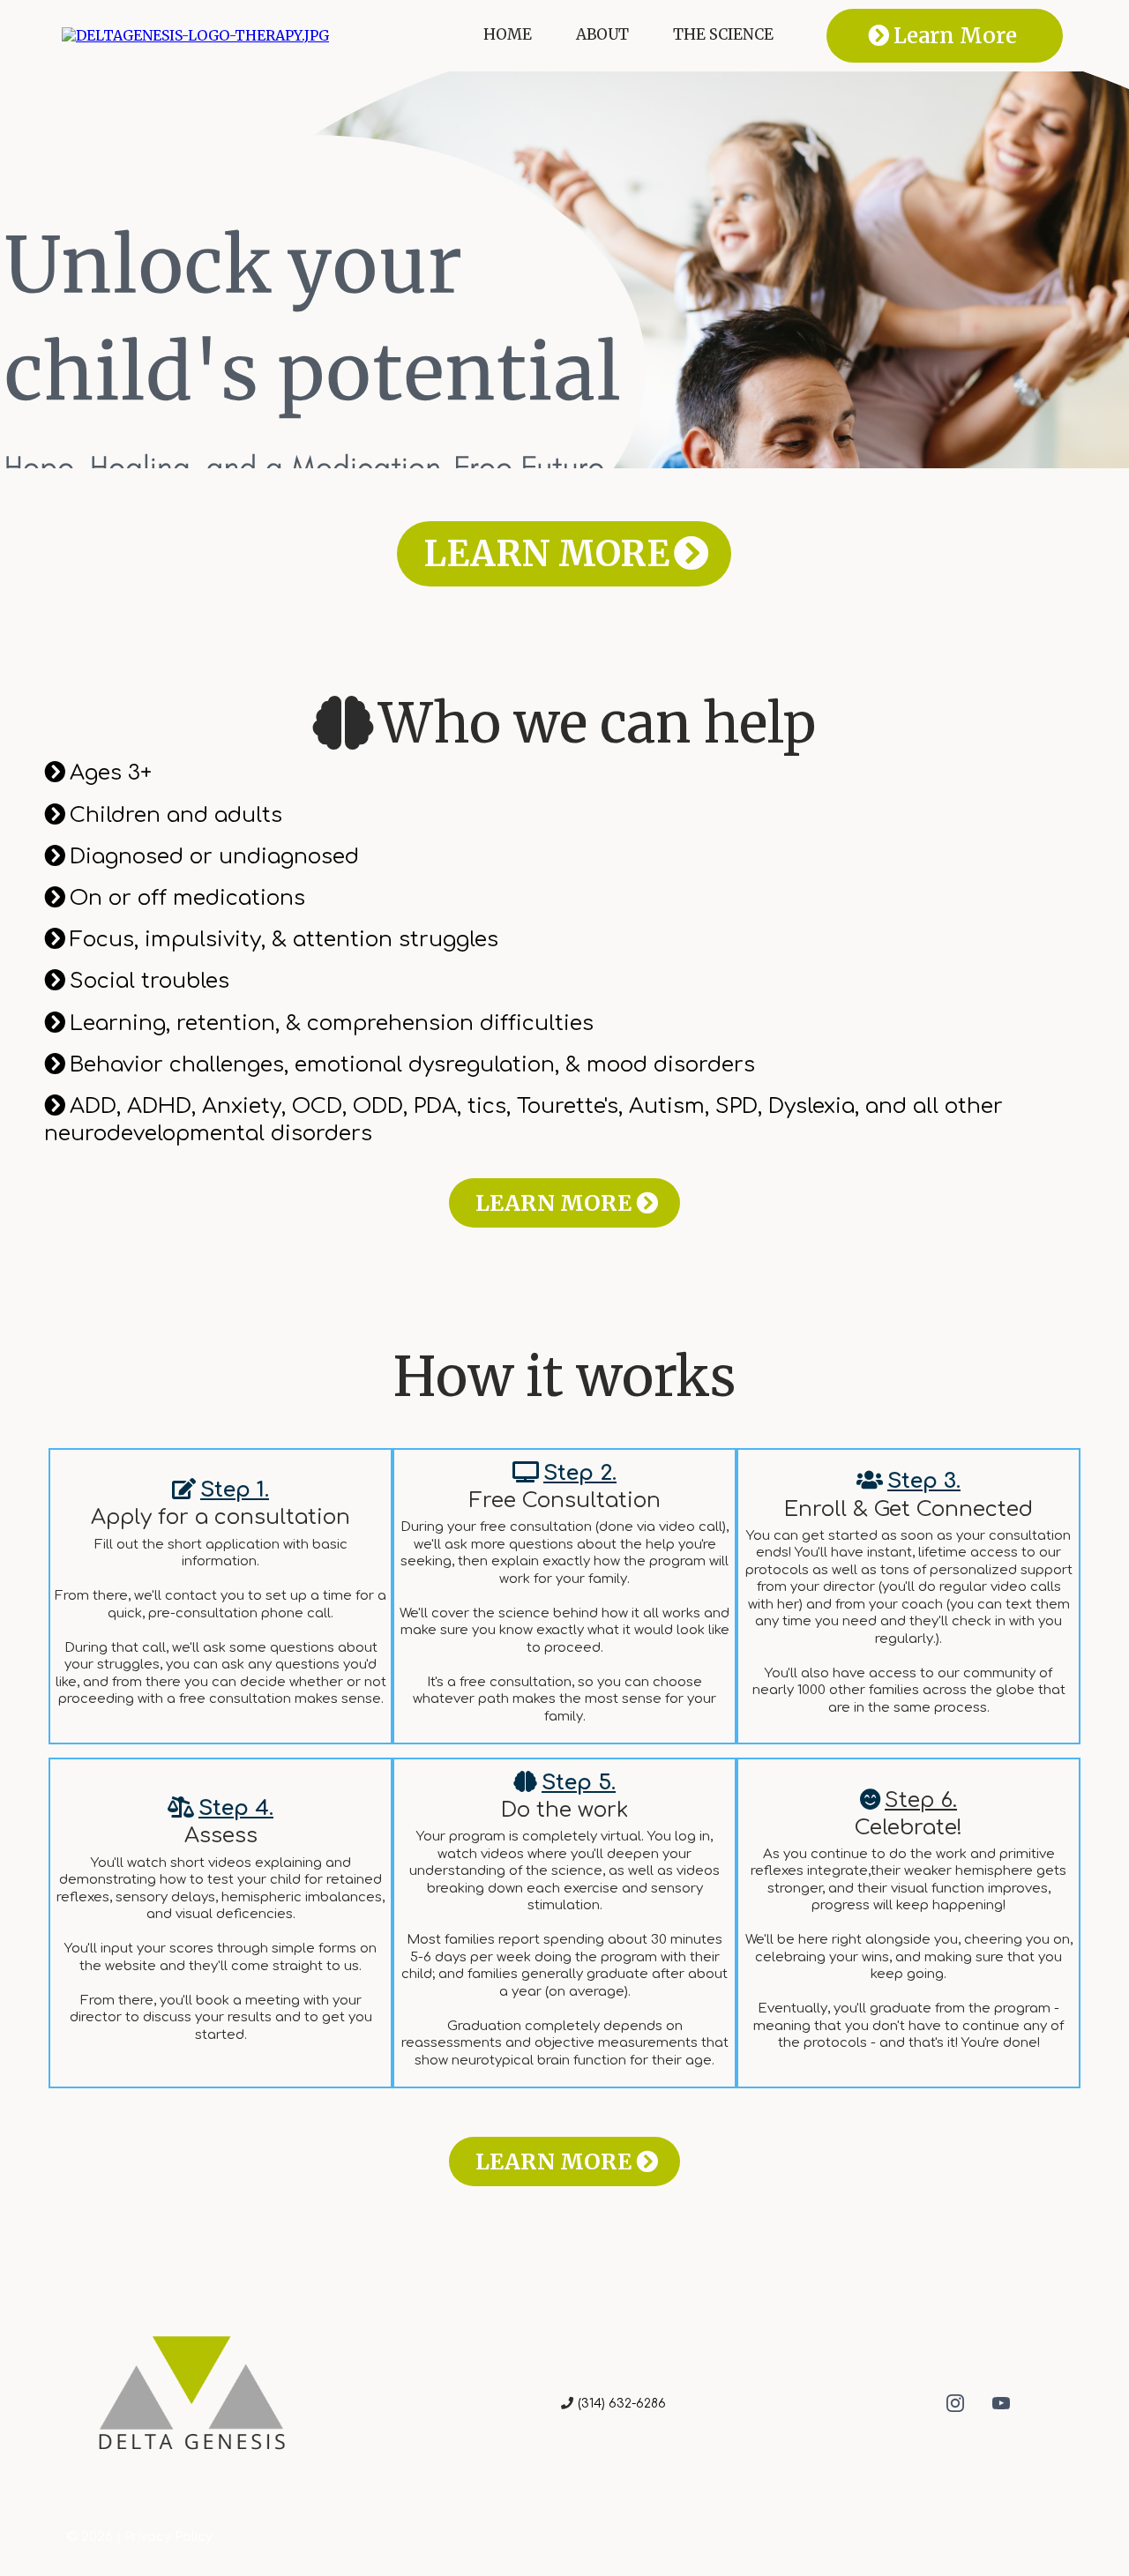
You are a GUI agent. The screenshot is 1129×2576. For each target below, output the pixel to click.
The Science (723, 35)
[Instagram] (955, 2403)
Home (508, 35)
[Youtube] (1001, 2403)
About (602, 35)
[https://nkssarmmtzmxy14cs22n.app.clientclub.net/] (195, 34)
